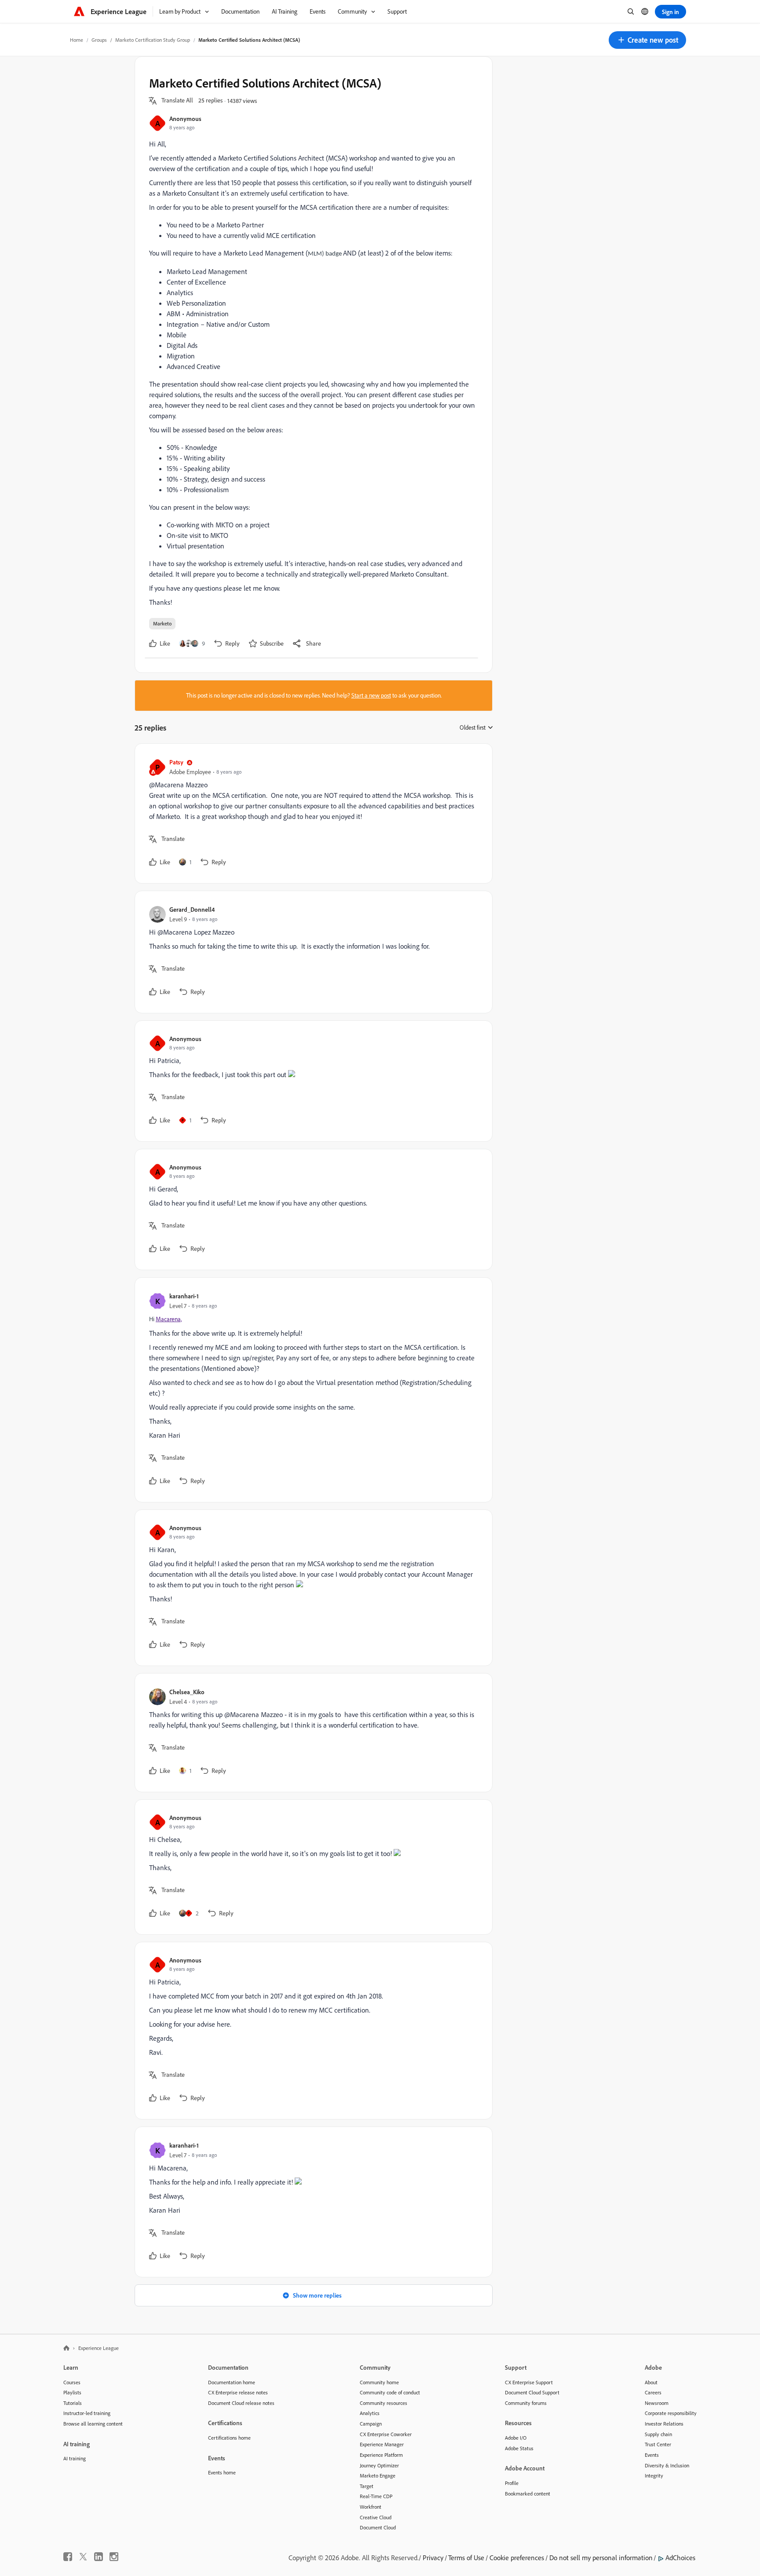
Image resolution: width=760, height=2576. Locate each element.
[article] (311, 813)
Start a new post (371, 695)
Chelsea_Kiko (187, 1692)
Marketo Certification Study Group (153, 40)
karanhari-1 (184, 1296)
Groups (99, 40)
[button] (647, 40)
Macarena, (169, 1319)
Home (77, 40)
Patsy (176, 762)
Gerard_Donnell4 (192, 909)
